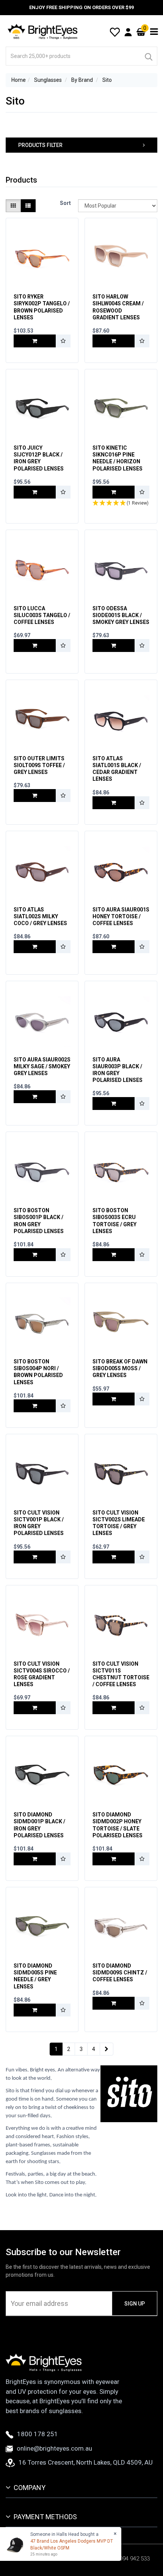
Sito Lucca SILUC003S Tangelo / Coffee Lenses (42, 615)
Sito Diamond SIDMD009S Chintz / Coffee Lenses (120, 1973)
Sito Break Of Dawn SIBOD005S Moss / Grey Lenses (120, 1368)
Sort (65, 203)
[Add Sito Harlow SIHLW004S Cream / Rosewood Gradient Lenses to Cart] (114, 341)
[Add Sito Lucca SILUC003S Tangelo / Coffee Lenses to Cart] (35, 646)
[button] (81, 145)
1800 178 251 (38, 2434)
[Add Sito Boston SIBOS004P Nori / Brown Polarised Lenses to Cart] (35, 1406)
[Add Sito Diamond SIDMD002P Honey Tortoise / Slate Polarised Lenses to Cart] (114, 1859)
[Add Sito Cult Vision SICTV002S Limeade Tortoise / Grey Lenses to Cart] (114, 1557)
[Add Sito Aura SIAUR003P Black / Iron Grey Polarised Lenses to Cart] (114, 1104)
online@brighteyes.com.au (54, 2448)
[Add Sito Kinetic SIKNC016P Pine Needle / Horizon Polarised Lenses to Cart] (114, 492)
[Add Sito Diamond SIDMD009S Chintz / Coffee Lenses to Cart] (114, 2003)
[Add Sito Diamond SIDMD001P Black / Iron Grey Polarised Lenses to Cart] (35, 1859)
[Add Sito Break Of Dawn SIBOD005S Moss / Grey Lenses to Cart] (114, 1399)
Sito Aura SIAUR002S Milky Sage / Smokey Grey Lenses (42, 1066)
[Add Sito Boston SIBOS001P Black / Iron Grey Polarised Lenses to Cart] (35, 1255)
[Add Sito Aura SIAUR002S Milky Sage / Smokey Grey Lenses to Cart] (35, 1097)
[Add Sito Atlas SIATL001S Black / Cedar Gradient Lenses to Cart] (114, 803)
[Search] (148, 56)
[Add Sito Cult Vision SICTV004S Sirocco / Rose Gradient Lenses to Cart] (35, 1708)
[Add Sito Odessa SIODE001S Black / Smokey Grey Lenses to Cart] (114, 646)
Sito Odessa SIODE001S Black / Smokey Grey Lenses (121, 615)
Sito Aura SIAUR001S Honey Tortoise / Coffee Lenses (121, 916)
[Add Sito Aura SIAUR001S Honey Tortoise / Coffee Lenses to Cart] (114, 947)
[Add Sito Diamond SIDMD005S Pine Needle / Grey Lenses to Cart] (35, 2010)
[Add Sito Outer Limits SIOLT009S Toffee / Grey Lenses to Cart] (35, 796)
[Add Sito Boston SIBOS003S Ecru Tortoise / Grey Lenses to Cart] (114, 1255)
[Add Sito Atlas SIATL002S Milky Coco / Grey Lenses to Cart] (35, 947)
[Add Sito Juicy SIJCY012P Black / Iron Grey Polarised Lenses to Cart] (35, 492)
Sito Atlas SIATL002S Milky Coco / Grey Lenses (40, 916)
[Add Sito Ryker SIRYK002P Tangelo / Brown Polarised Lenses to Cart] (35, 341)
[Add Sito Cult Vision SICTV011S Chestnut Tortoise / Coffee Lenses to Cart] (114, 1708)
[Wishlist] (115, 31)
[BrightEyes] (43, 31)
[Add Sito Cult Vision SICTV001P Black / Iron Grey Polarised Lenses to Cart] (35, 1557)
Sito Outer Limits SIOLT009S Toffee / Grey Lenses (39, 765)
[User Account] (128, 32)
